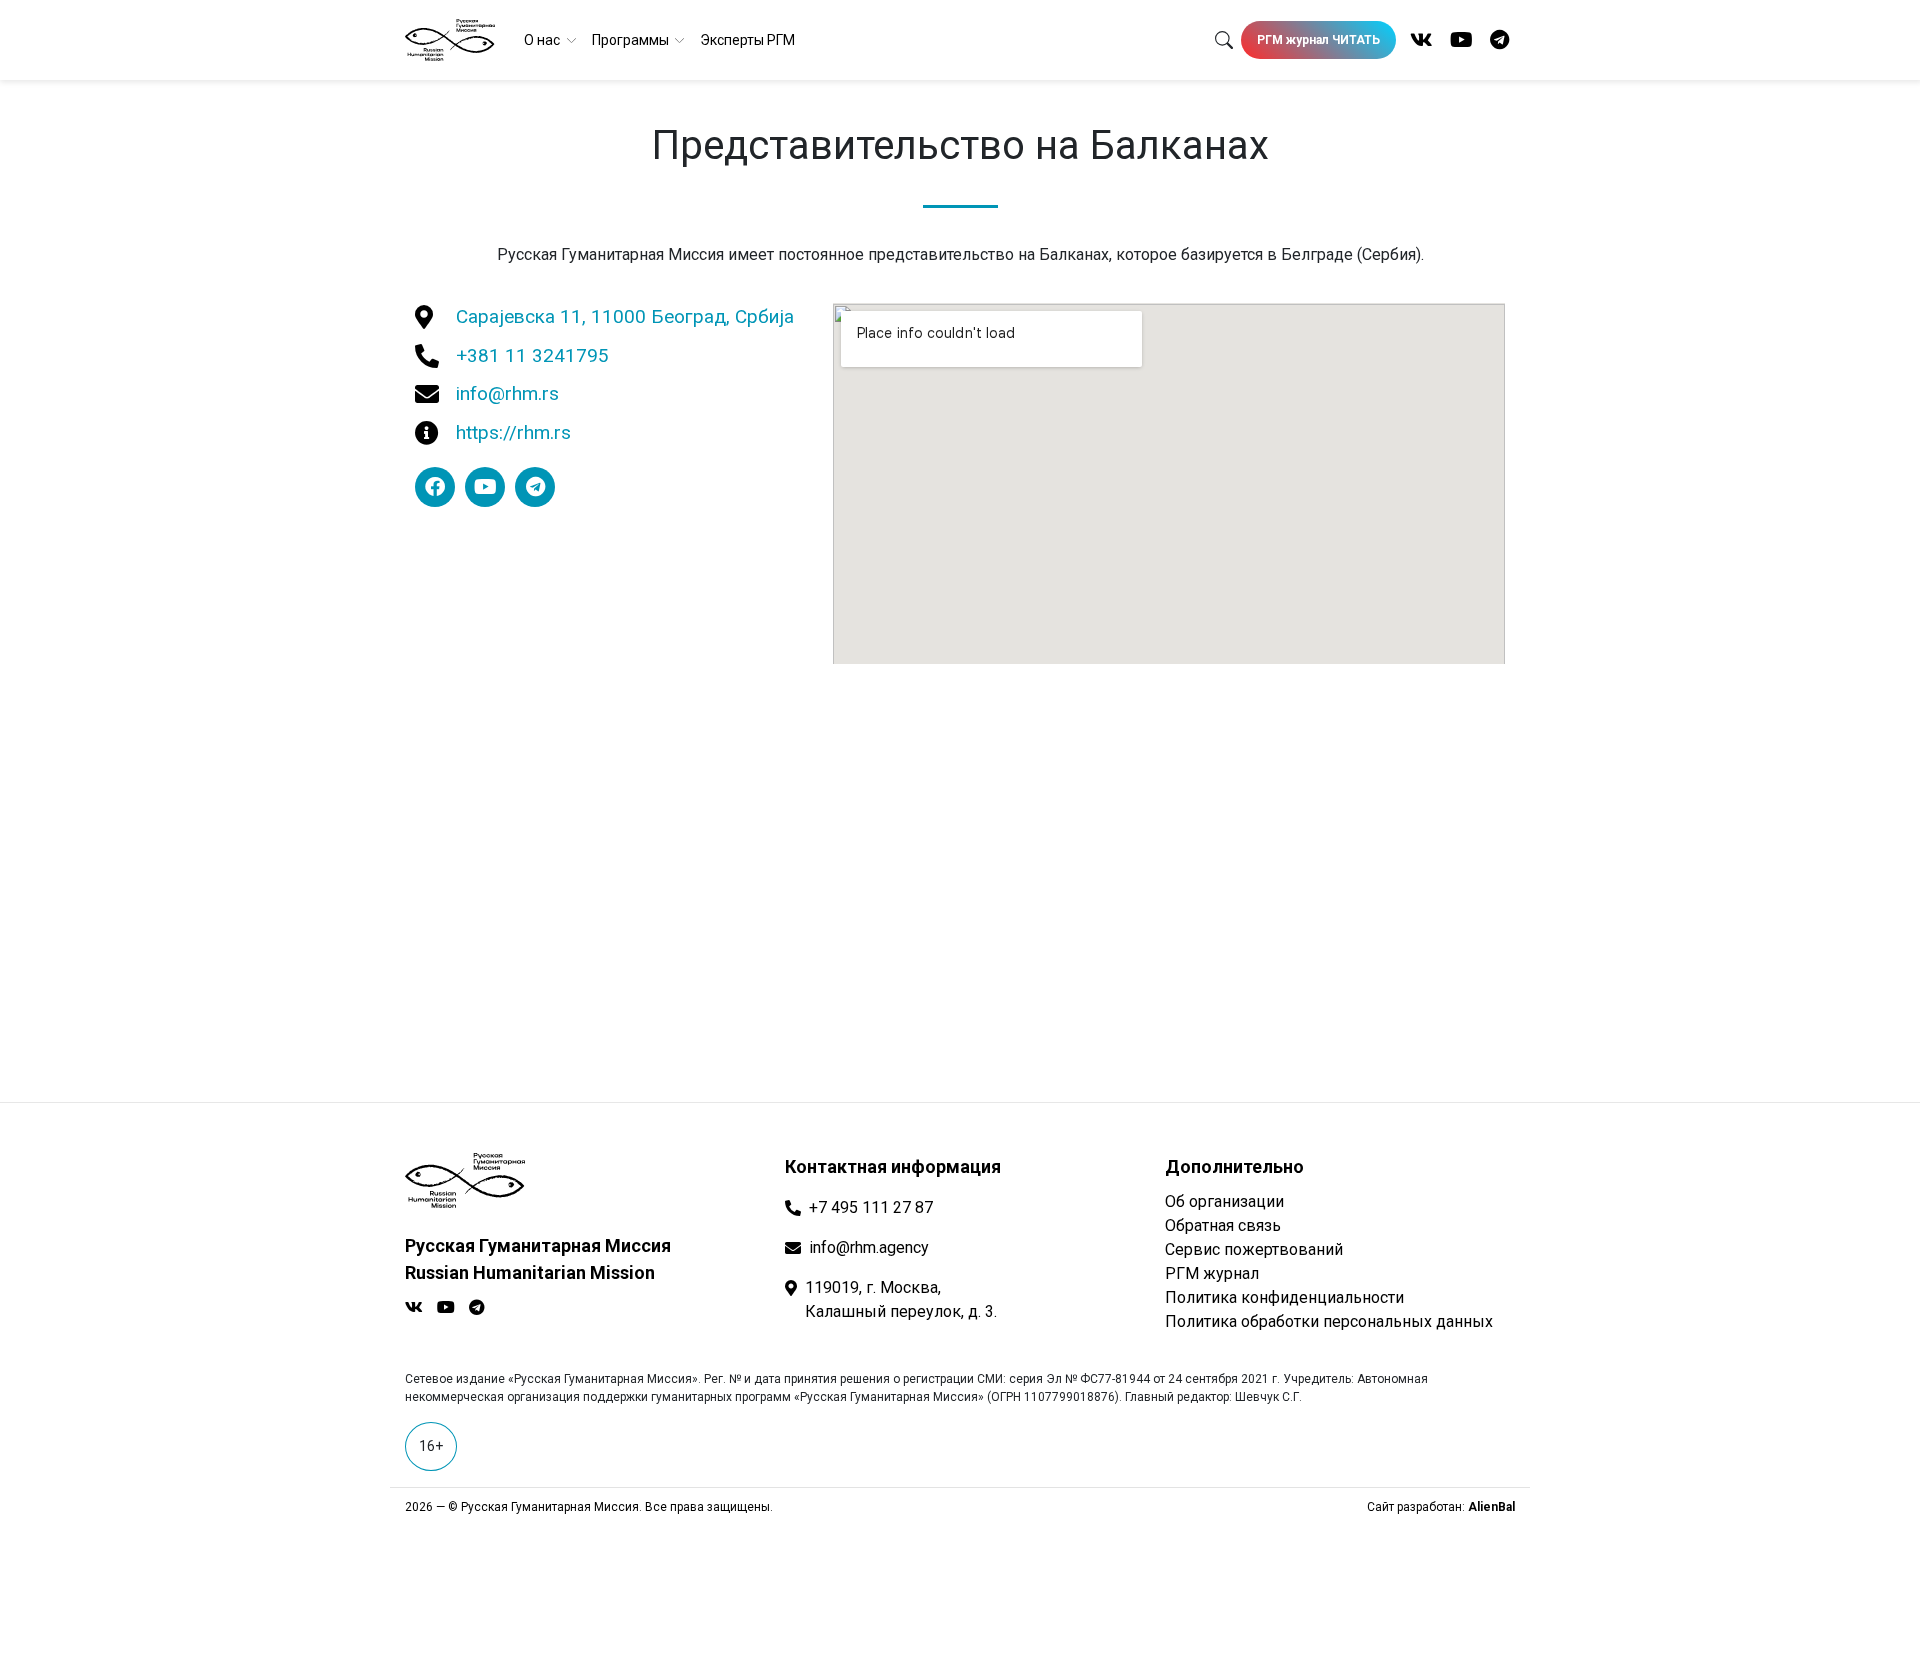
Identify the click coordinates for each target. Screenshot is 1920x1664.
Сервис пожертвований (1254, 1249)
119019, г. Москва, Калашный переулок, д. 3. (901, 1299)
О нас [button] (543, 40)
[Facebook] (435, 487)
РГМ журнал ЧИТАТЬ (1318, 40)
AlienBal (1491, 1507)
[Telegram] (535, 487)
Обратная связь (1223, 1225)
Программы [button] (632, 40)
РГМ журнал (1212, 1273)
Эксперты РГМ (747, 40)
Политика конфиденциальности (1284, 1297)
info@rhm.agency (869, 1247)
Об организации (1224, 1201)
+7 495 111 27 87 (871, 1207)
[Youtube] (485, 487)
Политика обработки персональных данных (1329, 1321)
